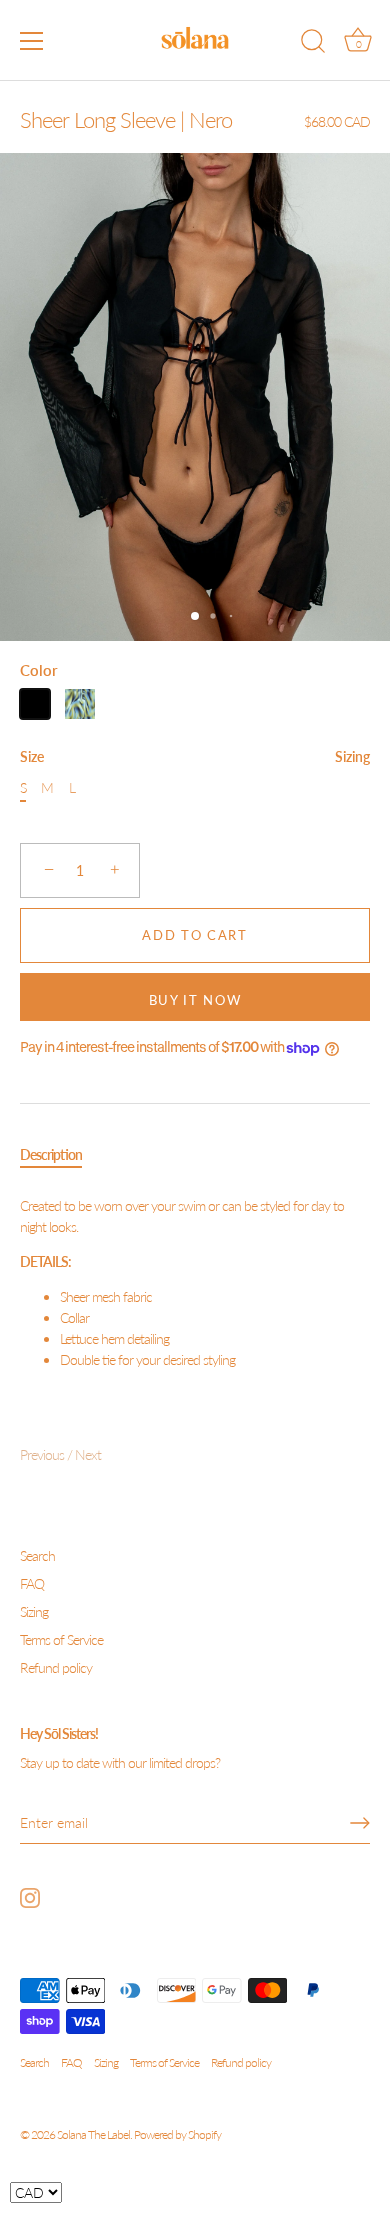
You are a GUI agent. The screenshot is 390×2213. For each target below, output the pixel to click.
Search (37, 1555)
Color (39, 670)
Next (88, 1454)
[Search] (313, 44)
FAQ (32, 1583)
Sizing (352, 756)
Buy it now (195, 1000)
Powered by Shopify (177, 2134)
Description (51, 1154)
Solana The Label (93, 2134)
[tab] (61, 1154)
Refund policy (56, 1667)
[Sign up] (360, 1823)
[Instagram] (30, 1896)
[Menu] (32, 41)
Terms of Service (61, 1639)
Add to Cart (195, 935)
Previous (43, 1454)
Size (195, 757)
